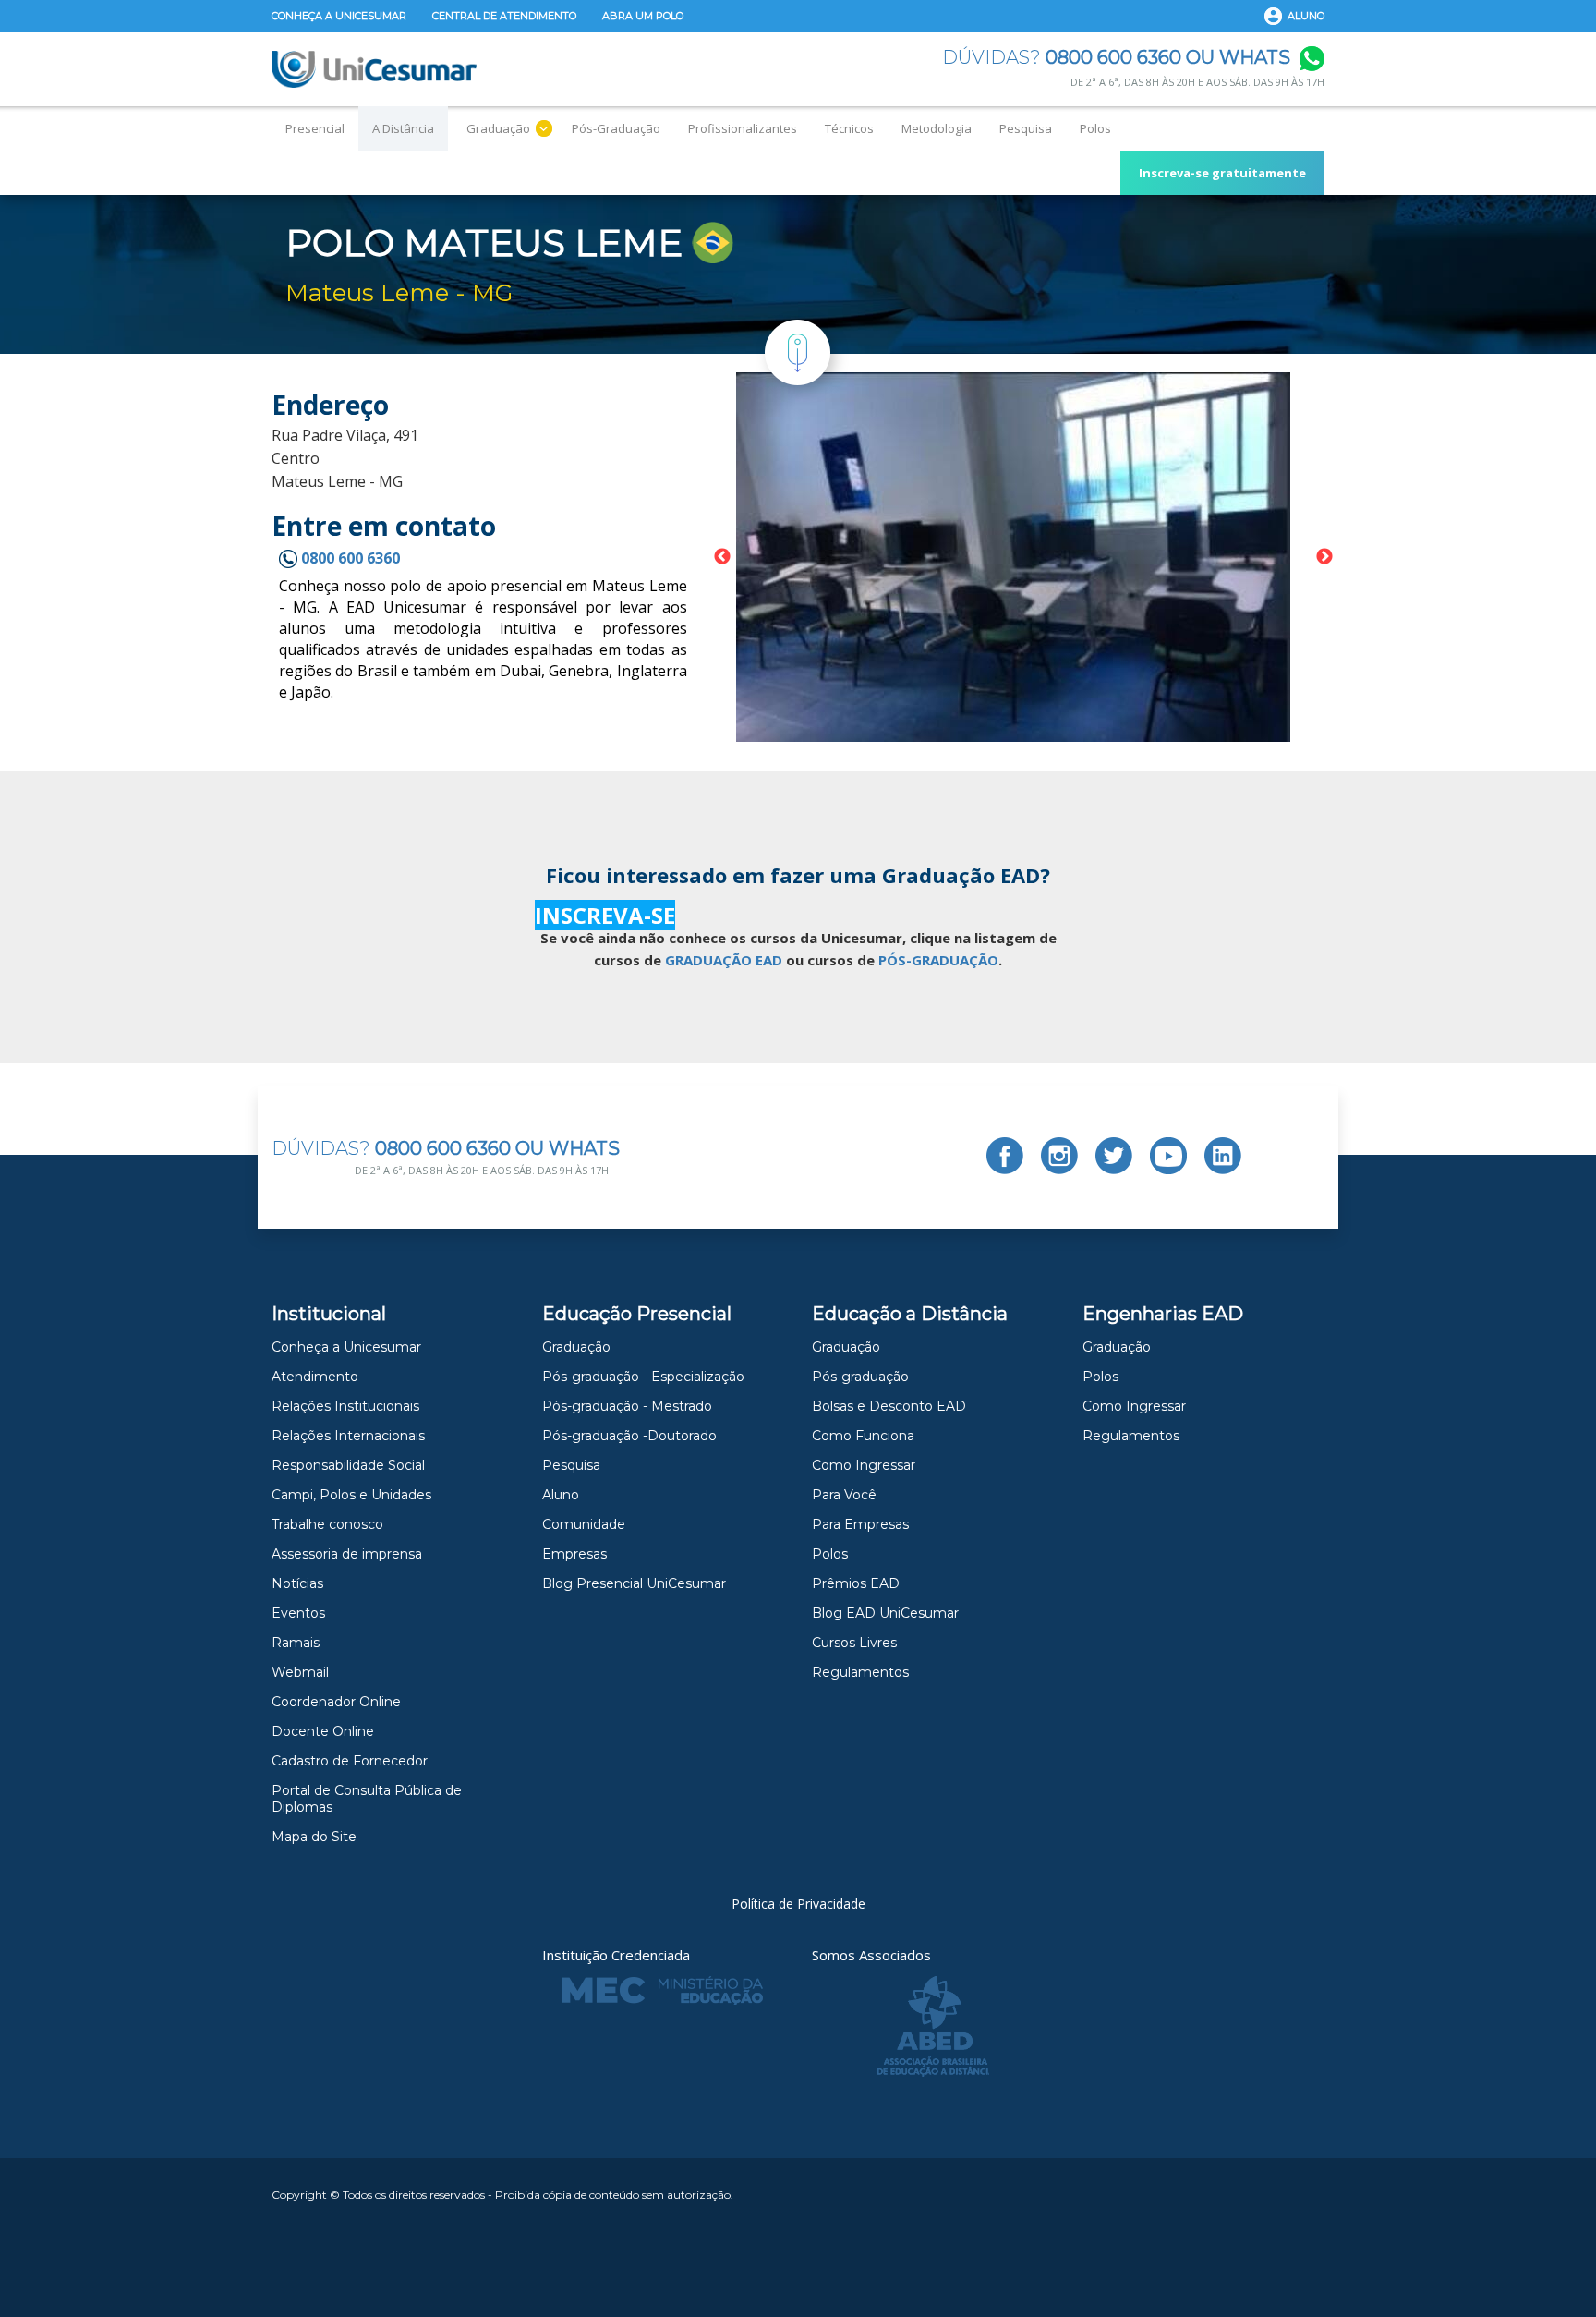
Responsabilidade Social (348, 1465)
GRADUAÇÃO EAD (724, 960)
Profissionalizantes (743, 128)
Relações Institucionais (345, 1406)
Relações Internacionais (348, 1436)
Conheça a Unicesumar (339, 16)
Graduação (498, 128)
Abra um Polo (643, 16)
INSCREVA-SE (605, 915)
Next (1324, 557)
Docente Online (323, 1731)
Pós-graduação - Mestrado (627, 1406)
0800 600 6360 (349, 558)
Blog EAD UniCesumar (885, 1613)
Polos (1095, 128)
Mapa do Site (314, 1837)
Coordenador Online (336, 1702)
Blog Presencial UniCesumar (634, 1583)
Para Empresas (860, 1524)
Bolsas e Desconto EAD (889, 1406)
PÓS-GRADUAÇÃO (938, 960)
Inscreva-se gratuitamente (1222, 173)
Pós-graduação (860, 1377)
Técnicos (849, 128)
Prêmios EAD (856, 1583)
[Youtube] (1168, 1156)
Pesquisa (1026, 128)
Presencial (315, 128)
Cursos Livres (854, 1643)
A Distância (403, 128)
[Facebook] (1005, 1156)
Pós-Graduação (616, 128)
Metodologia (937, 128)
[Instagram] (1059, 1156)
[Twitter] (1114, 1156)
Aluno (1306, 16)
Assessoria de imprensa (347, 1554)
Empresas (574, 1554)
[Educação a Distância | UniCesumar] (374, 69)
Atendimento (315, 1377)
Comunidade (584, 1524)
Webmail (300, 1672)
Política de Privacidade (798, 1904)
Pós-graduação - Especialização (643, 1377)
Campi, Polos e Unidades (351, 1495)
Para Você (844, 1495)
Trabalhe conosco (327, 1524)
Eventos (298, 1613)
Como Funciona (863, 1436)
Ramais (296, 1643)
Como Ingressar (864, 1465)
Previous (722, 557)
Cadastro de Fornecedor (350, 1761)
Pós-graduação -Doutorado (629, 1436)
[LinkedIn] (1223, 1156)
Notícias (297, 1583)
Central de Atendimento (504, 16)
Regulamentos (860, 1672)
